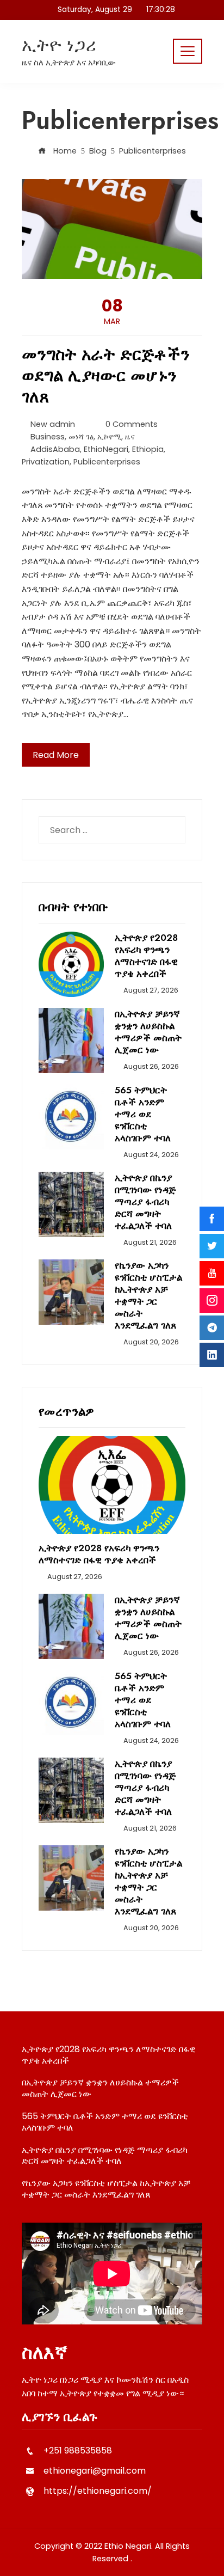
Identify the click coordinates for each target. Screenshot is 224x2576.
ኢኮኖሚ (109, 437)
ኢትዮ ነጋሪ (59, 45)
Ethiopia (148, 449)
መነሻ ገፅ (81, 437)
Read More (56, 755)
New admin (53, 424)
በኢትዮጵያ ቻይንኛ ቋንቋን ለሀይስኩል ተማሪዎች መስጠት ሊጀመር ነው (148, 1032)
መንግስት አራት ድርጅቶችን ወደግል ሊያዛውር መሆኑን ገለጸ (106, 375)
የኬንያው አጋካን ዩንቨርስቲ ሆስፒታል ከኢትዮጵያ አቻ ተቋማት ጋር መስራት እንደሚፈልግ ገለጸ (148, 1295)
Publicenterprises (107, 462)
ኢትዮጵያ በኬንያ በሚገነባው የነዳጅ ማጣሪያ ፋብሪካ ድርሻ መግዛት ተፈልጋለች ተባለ (145, 1202)
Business (48, 437)
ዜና (130, 437)
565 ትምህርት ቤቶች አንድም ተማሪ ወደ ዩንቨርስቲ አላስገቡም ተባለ (143, 1114)
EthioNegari (106, 449)
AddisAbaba (55, 449)
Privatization (46, 462)
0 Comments (132, 424)
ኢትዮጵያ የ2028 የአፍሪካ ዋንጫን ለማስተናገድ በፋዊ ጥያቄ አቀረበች (146, 956)
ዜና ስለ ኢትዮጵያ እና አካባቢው (69, 62)
